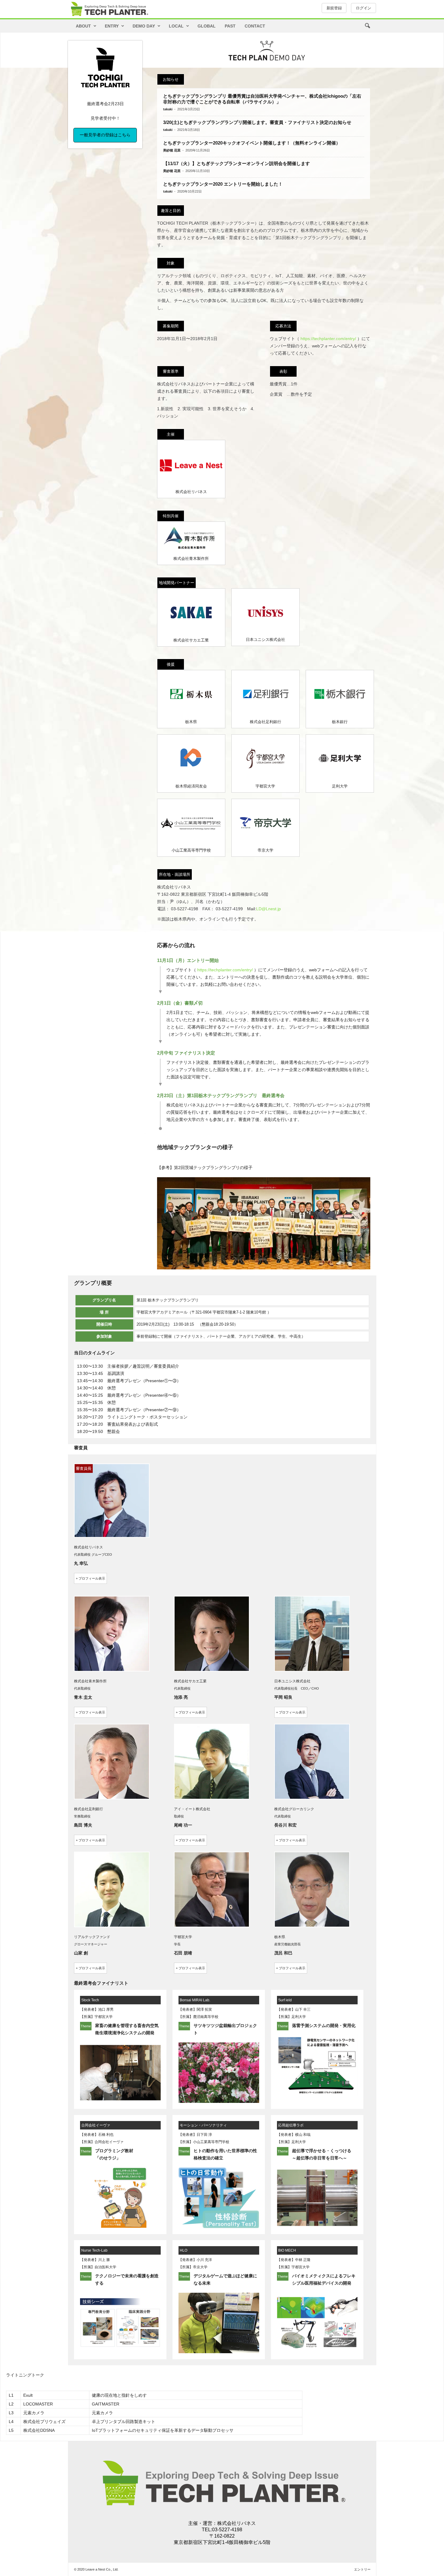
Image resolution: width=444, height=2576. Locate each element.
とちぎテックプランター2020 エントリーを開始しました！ (223, 184)
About (83, 26)
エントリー (362, 2569)
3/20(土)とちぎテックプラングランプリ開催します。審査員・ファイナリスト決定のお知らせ (257, 122)
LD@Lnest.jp (269, 909)
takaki (168, 109)
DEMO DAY (144, 26)
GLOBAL (207, 26)
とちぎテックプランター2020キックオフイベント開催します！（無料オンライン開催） (252, 143)
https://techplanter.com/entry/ (328, 339)
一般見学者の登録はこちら (105, 135)
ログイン (364, 8)
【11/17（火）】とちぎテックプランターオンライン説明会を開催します (236, 163)
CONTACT (255, 26)
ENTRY (112, 26)
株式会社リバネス (236, 2523)
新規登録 (334, 8)
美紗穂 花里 (172, 150)
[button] (367, 26)
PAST (230, 26)
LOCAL (176, 26)
